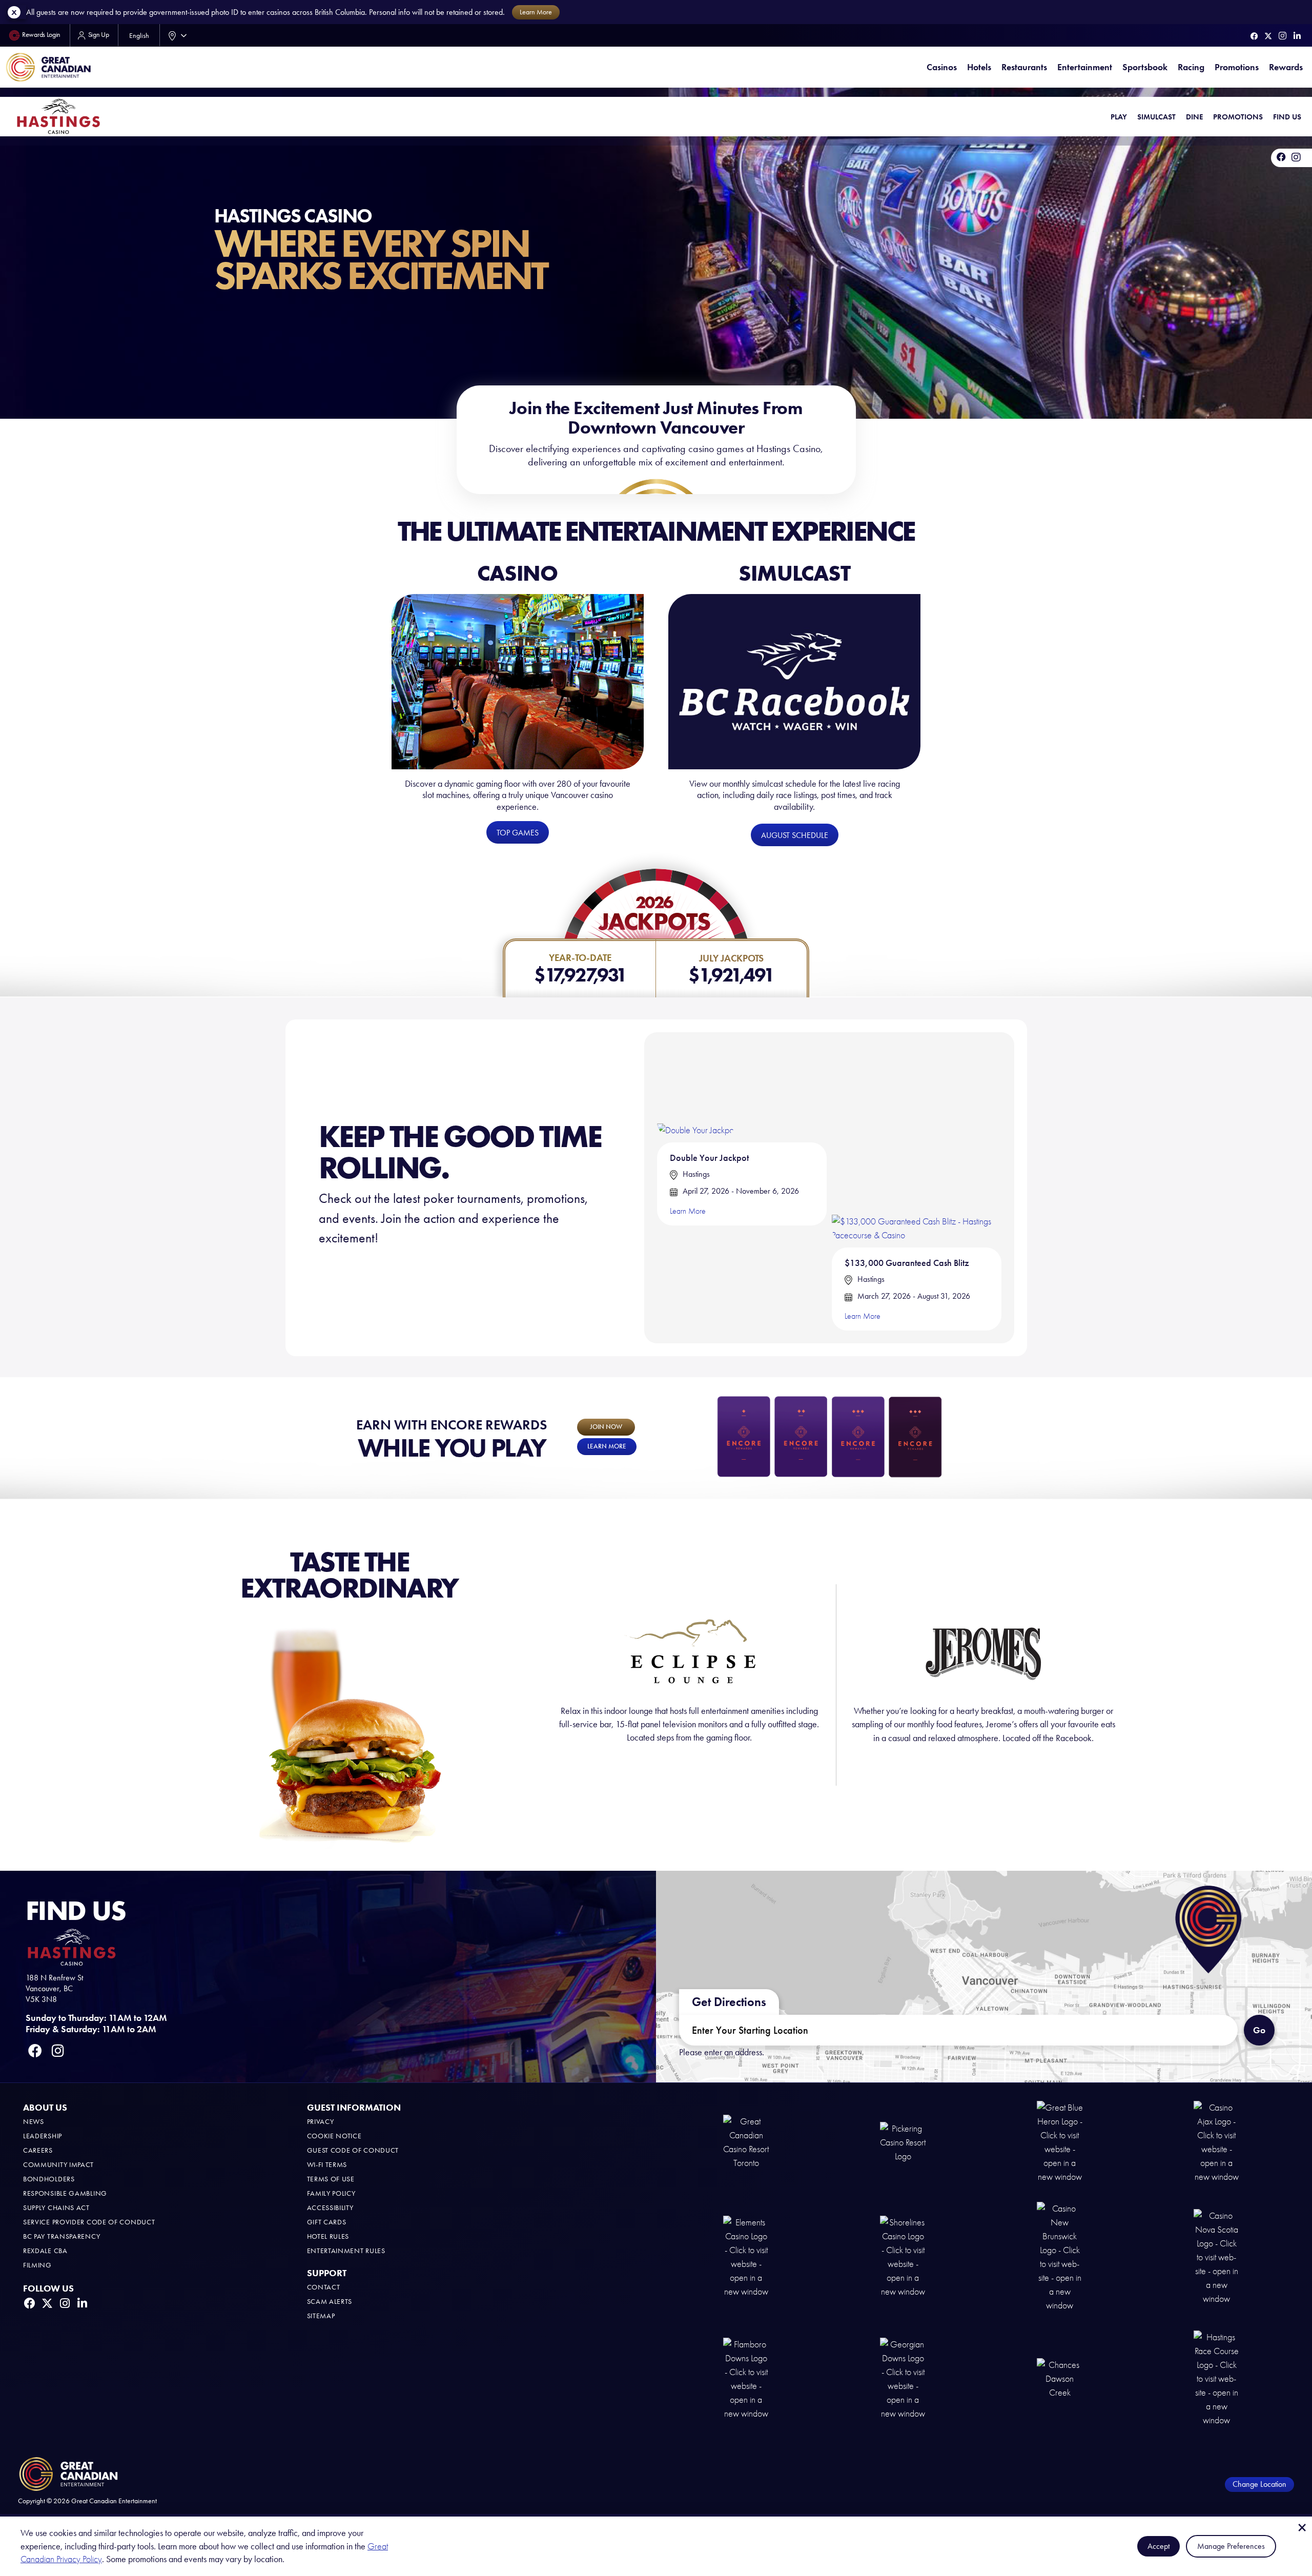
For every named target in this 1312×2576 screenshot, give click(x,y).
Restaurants (1024, 67)
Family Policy (331, 2193)
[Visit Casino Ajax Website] (1217, 2142)
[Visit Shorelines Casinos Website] (903, 2256)
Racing (1191, 67)
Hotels (979, 67)
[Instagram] (1283, 36)
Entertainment (1085, 67)
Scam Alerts (330, 2302)
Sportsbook (1145, 67)
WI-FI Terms (327, 2165)
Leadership (43, 2136)
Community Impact (58, 2165)
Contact (324, 2287)
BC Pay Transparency (61, 2236)
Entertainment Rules (346, 2251)
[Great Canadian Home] (48, 67)
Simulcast (1156, 117)
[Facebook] (1254, 36)
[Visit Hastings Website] (1217, 2378)
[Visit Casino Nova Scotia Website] (1217, 2256)
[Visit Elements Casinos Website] (746, 2256)
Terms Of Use (331, 2179)
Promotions (1237, 67)
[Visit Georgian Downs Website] (903, 2378)
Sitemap (321, 2316)
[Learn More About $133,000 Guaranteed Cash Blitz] (917, 1143)
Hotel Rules (328, 2236)
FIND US (1287, 117)
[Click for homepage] (58, 116)
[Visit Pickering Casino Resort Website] (903, 2142)
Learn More (688, 1211)
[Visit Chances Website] (1060, 2378)
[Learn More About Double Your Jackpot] (696, 1090)
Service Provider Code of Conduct (89, 2222)
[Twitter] (1268, 36)
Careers (38, 2150)
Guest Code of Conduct (353, 2150)
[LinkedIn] (1297, 36)
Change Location (1259, 2484)
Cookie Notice (334, 2136)
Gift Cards (327, 2222)
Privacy (321, 2122)
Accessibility (330, 2208)
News (34, 2122)
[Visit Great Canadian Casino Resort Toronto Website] (746, 2142)
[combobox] (175, 35)
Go (1259, 2030)
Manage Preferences (1231, 2546)
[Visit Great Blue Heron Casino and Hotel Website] (1060, 2142)
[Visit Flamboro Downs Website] (746, 2378)
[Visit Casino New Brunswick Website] (1060, 2256)
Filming (37, 2265)
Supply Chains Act (56, 2208)
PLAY (1119, 117)
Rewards (1286, 67)
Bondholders (49, 2179)
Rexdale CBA (45, 2251)
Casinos (942, 67)
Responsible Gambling (65, 2193)
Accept (1159, 2546)
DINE (1194, 117)
